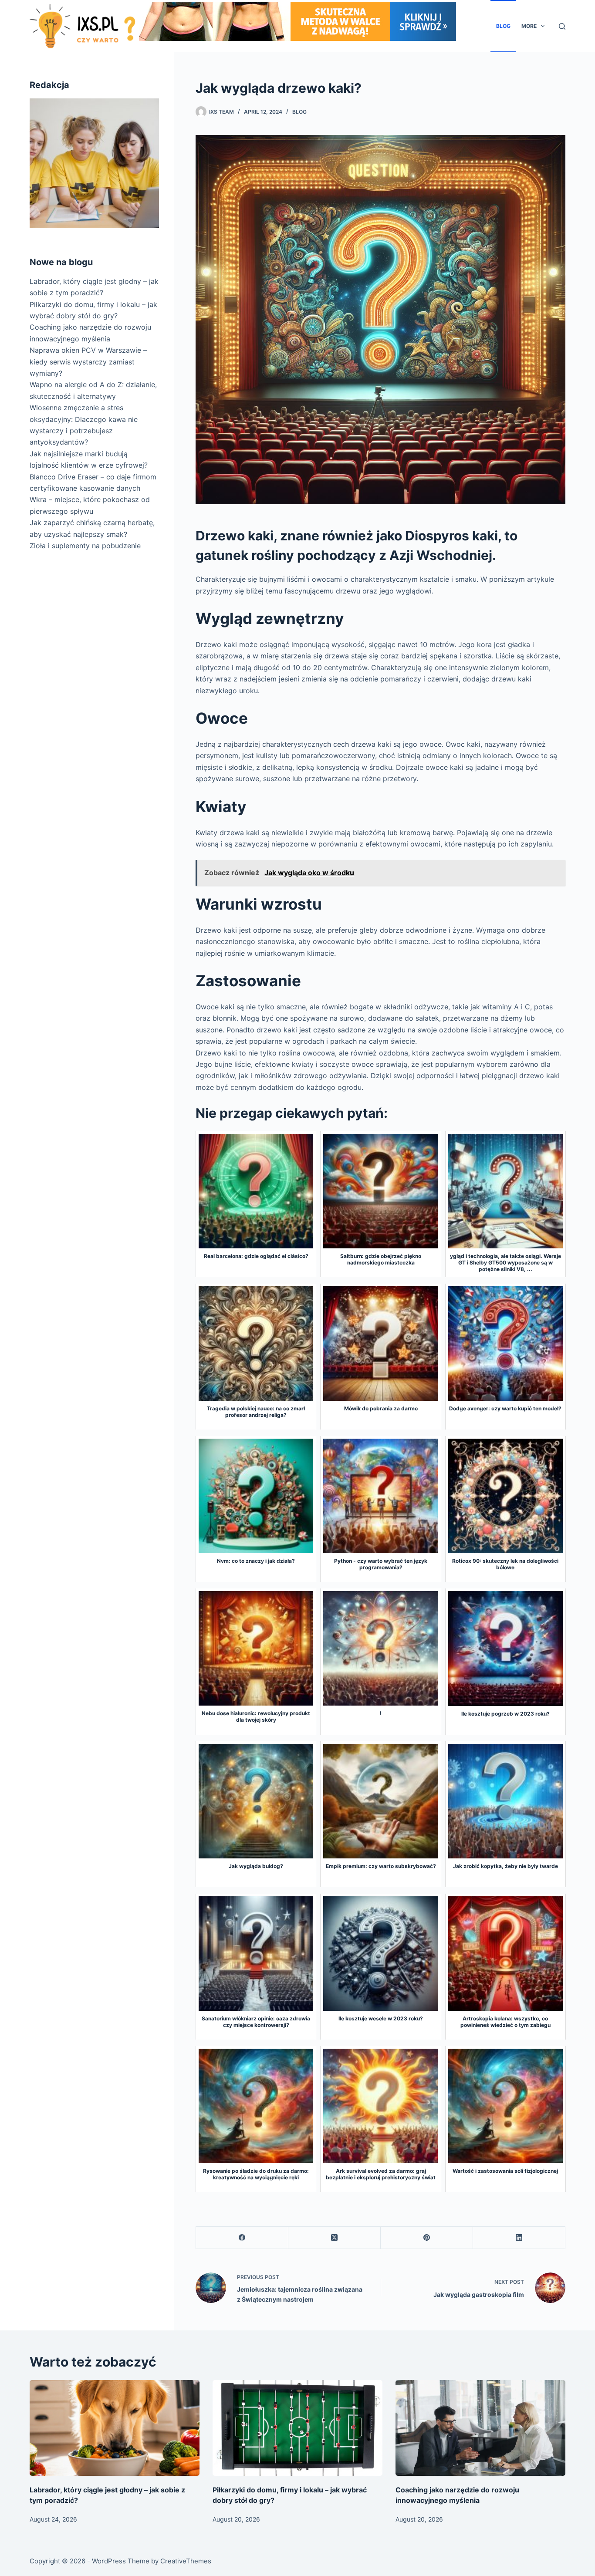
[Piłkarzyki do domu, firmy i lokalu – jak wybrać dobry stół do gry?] (297, 2428)
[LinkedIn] (519, 2238)
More (529, 26)
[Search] (562, 26)
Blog (503, 26)
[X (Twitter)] (335, 2238)
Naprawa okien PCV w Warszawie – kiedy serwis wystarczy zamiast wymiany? (88, 362)
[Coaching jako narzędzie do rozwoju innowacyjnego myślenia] (480, 2428)
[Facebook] (242, 2238)
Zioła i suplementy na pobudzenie (85, 546)
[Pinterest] (427, 2238)
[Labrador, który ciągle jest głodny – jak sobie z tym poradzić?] (115, 2428)
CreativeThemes (186, 2561)
